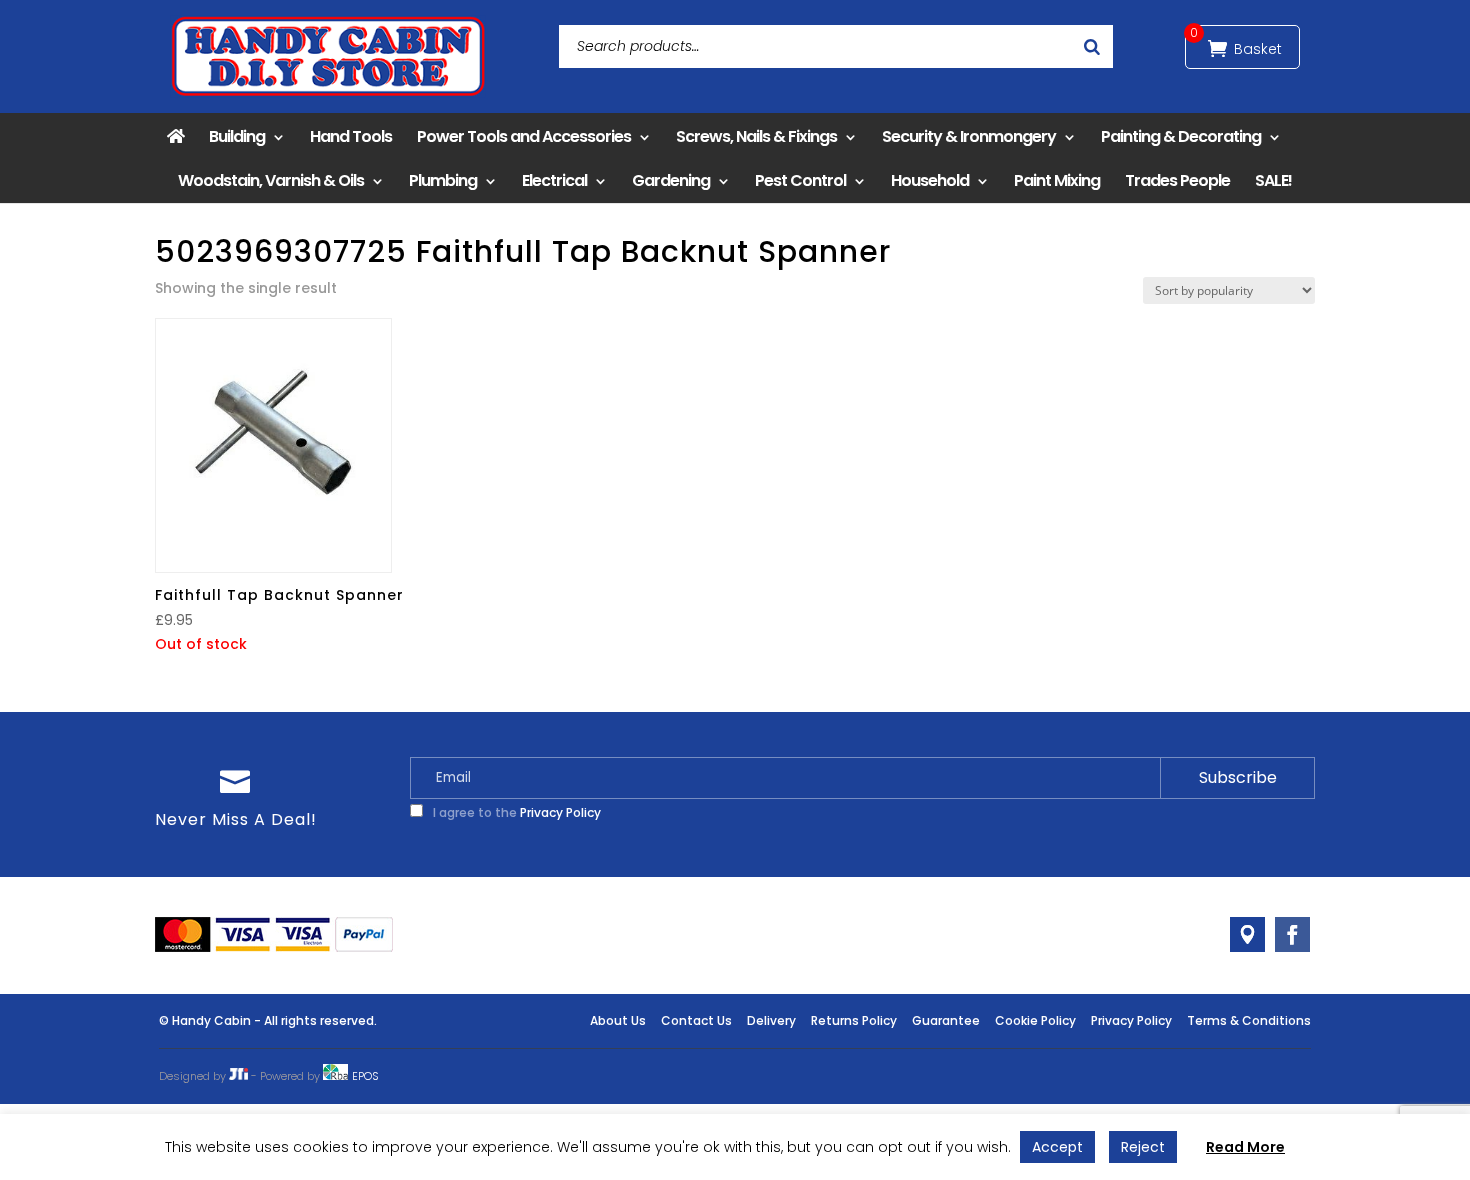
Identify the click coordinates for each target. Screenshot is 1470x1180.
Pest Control (800, 180)
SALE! (1273, 180)
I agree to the (515, 812)
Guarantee (946, 1020)
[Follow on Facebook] (1292, 934)
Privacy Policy (560, 812)
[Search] (1092, 46)
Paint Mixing (1057, 180)
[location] (1247, 934)
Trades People (1177, 180)
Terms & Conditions (1249, 1020)
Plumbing (443, 180)
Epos (365, 1076)
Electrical (554, 180)
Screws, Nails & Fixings (756, 136)
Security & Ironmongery (969, 136)
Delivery (771, 1020)
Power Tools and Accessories (524, 136)
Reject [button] (1143, 1147)
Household (930, 180)
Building (237, 136)
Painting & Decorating (1181, 136)
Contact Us (696, 1020)
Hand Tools (351, 136)
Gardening (671, 180)
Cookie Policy (1035, 1020)
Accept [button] (1057, 1147)
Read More (1245, 1147)
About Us (618, 1020)
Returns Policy (854, 1020)
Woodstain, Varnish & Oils (271, 180)
